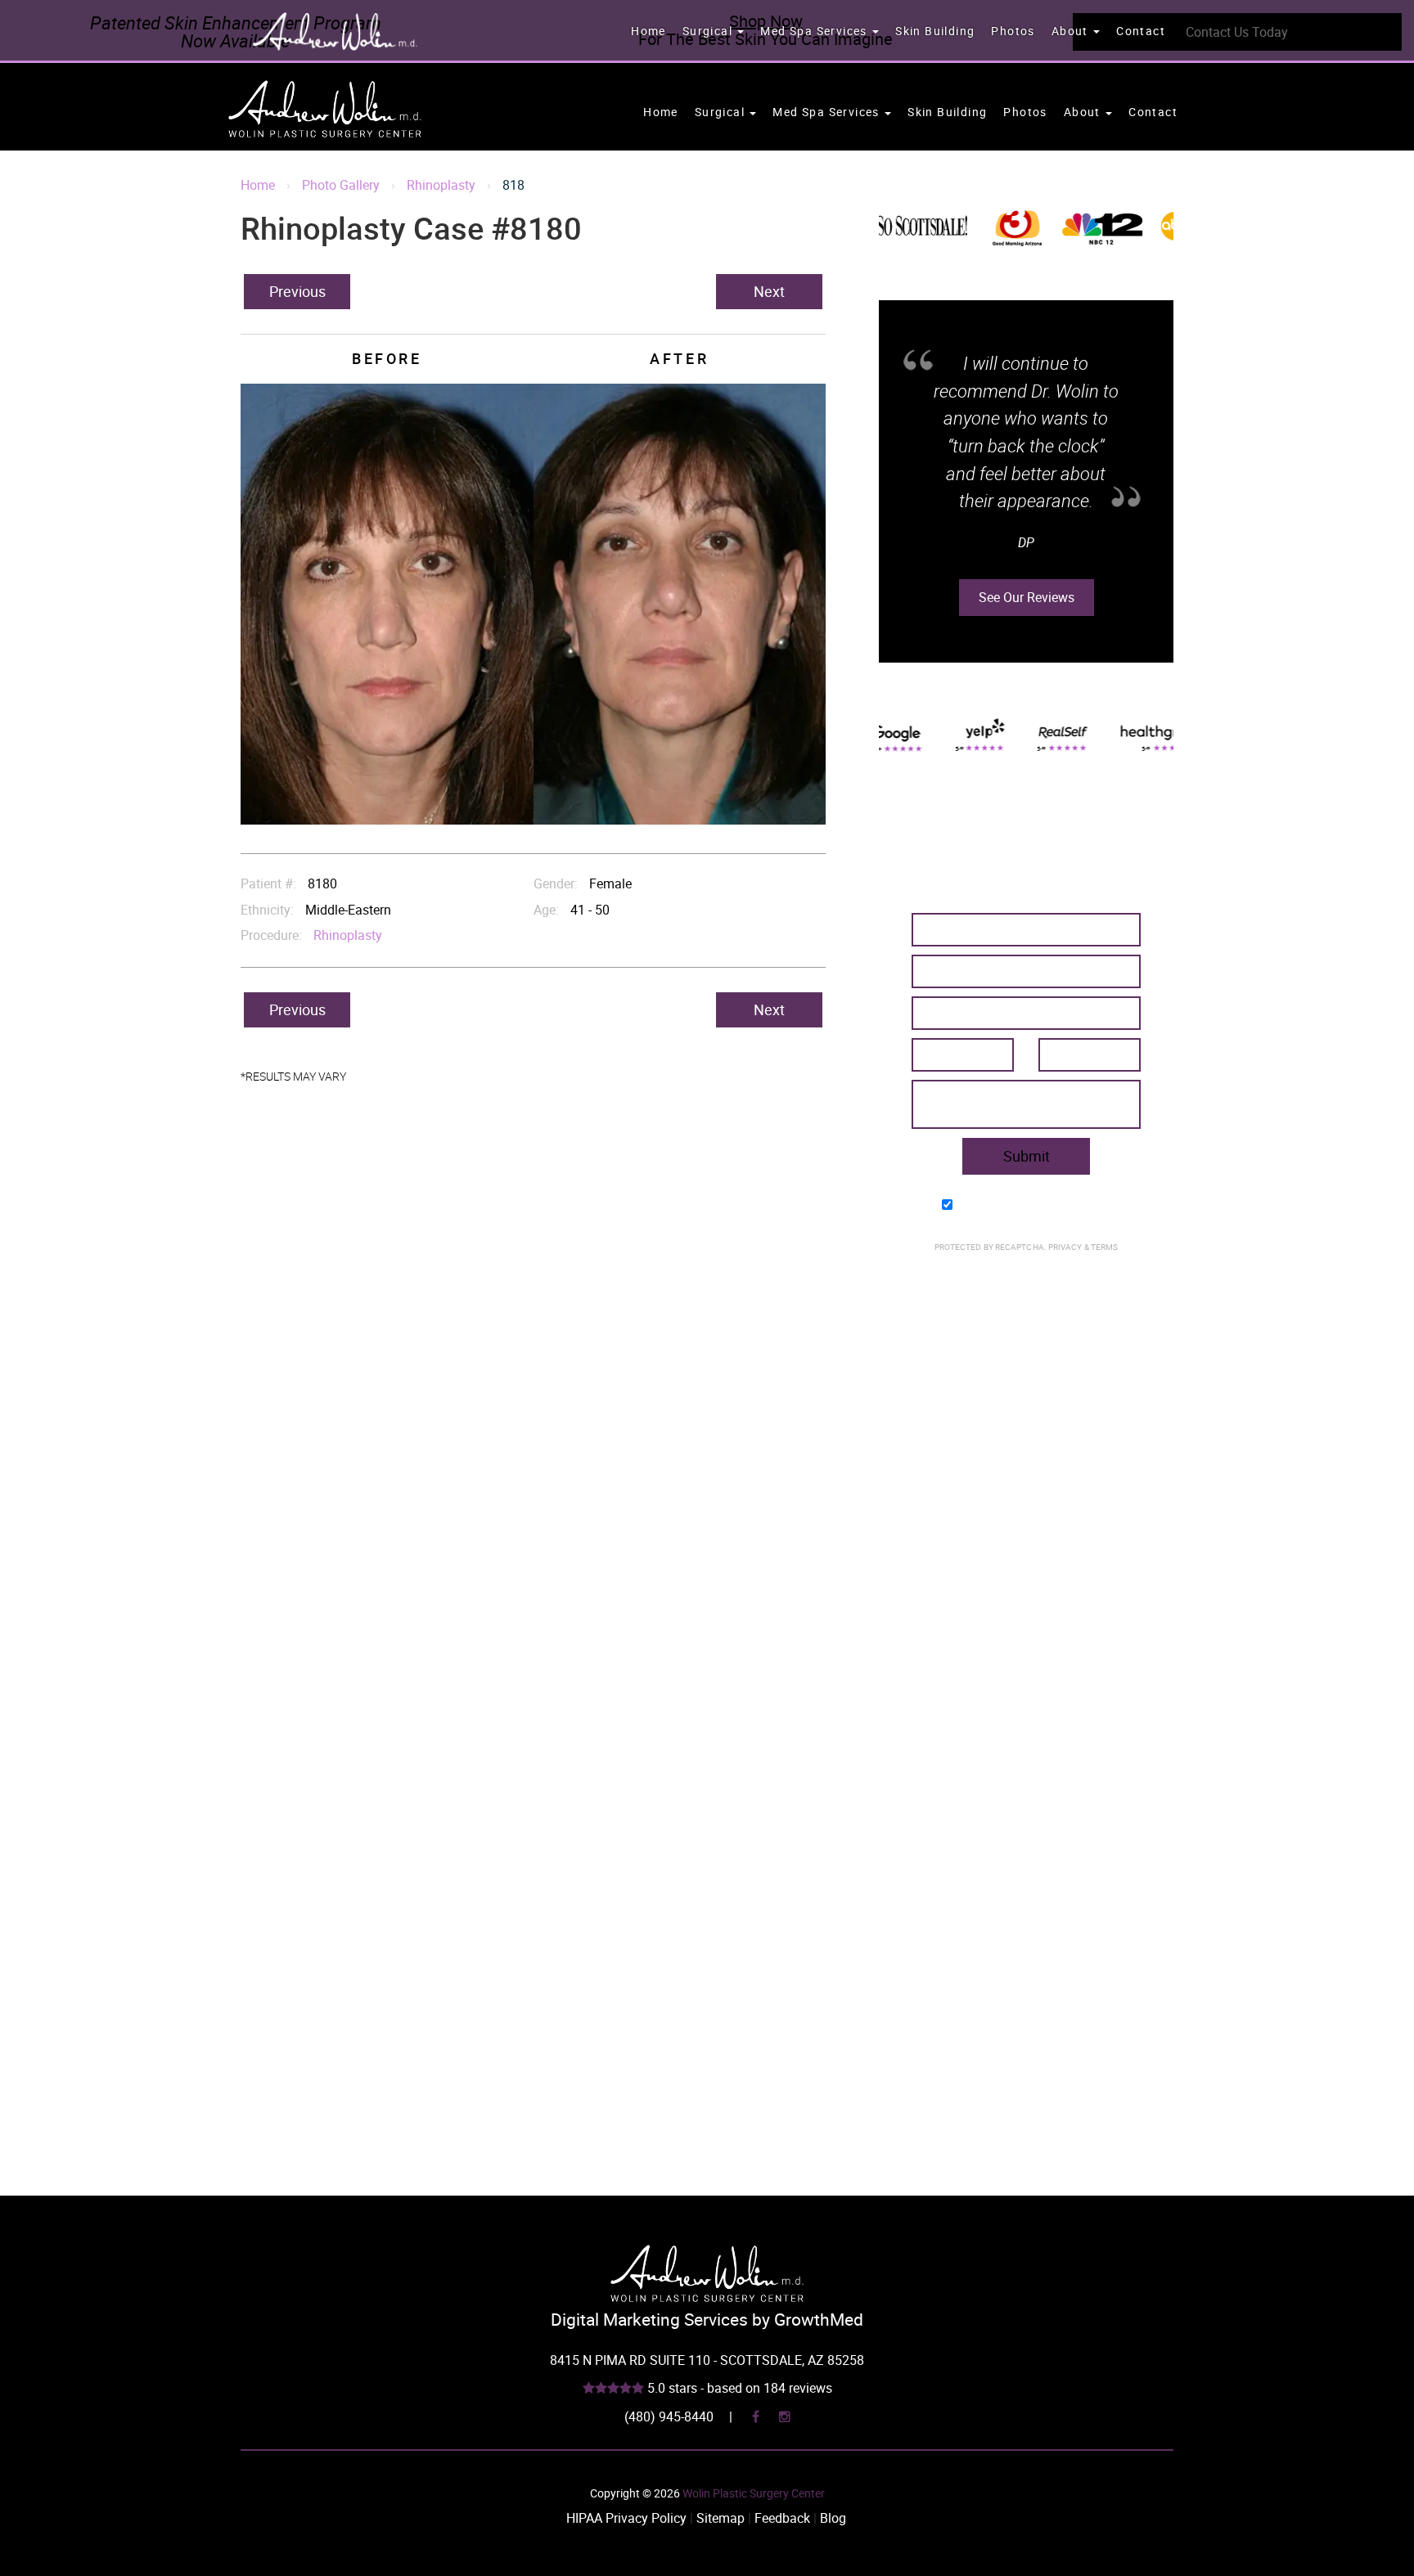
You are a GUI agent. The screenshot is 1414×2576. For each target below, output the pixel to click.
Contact (1141, 31)
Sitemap (721, 2518)
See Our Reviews (1027, 569)
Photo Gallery (341, 185)
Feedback (782, 2518)
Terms (1104, 1247)
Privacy (1066, 1247)
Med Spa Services (815, 31)
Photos (1013, 31)
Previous (297, 291)
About (1072, 31)
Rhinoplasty (441, 185)
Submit (1027, 1156)
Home (648, 31)
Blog (833, 2518)
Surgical (709, 31)
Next (769, 291)
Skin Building (935, 31)
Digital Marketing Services (649, 2319)
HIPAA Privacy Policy (626, 2518)
